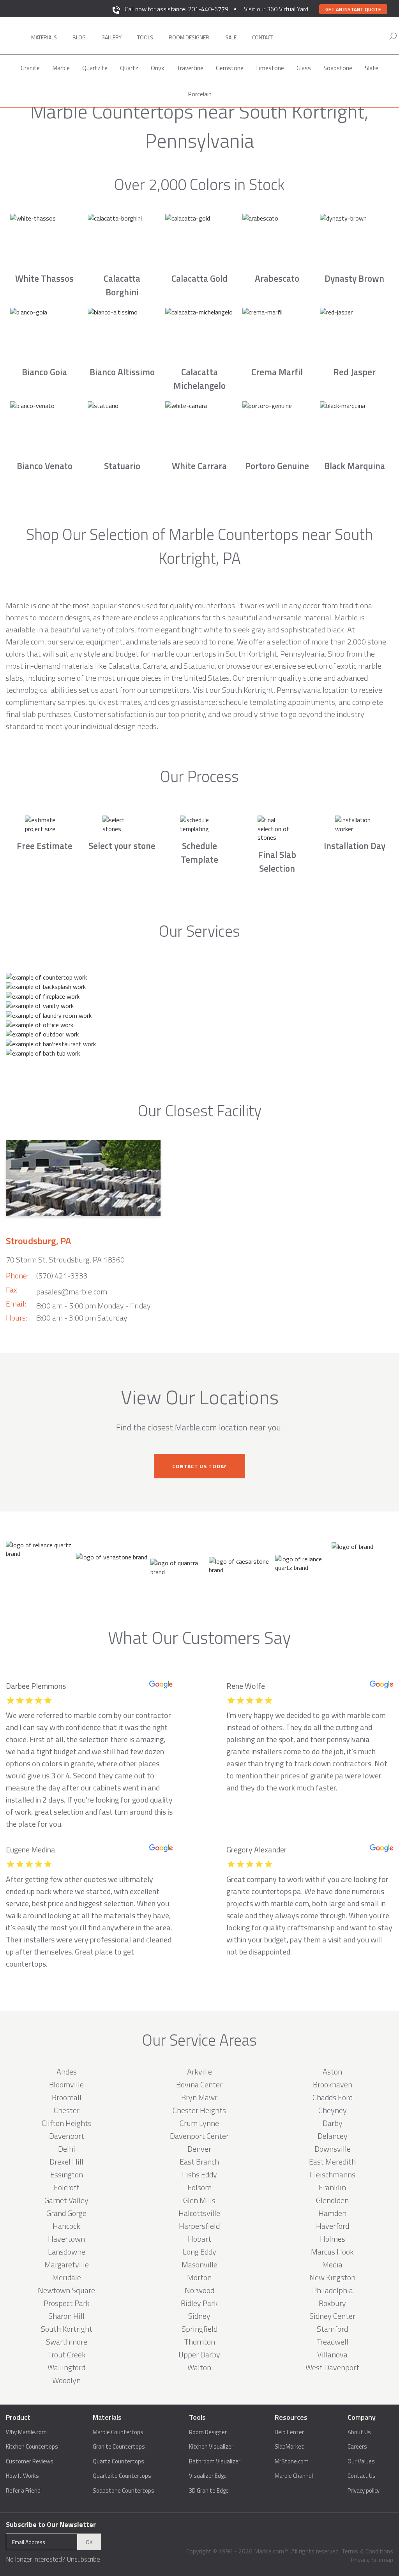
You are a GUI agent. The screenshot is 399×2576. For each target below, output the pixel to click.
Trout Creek (67, 2354)
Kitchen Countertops (32, 2447)
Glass (304, 68)
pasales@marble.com (72, 1292)
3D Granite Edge (209, 2491)
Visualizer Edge (208, 2476)
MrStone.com (292, 2461)
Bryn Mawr (199, 2097)
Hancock (66, 2226)
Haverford (333, 2226)
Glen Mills (199, 2200)
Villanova (332, 2354)
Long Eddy (199, 2252)
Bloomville (66, 2084)
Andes (67, 2072)
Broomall (67, 2097)
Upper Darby (199, 2354)
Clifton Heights (67, 2123)
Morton (199, 2277)
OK (89, 2542)
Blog (79, 37)
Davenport (67, 2136)
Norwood (199, 2290)
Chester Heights (199, 2110)
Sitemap (382, 2560)
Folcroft (67, 2187)
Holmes (333, 2239)
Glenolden (332, 2200)
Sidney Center (332, 2316)
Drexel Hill (66, 2162)
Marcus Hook (332, 2252)
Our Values (361, 2461)
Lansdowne (67, 2252)
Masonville (199, 2264)
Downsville (333, 2149)
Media (332, 2264)
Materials (44, 37)
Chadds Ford (333, 2097)
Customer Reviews (30, 2461)
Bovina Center (199, 2084)
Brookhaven (333, 2084)
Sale (231, 37)
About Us (359, 2432)
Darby (333, 2123)
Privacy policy (364, 2491)
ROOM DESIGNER (189, 37)
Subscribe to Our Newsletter (51, 2524)
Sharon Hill (66, 2316)
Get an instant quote (353, 9)
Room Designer (208, 2432)
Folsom (199, 2187)
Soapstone (338, 68)
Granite (30, 68)
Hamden (332, 2213)
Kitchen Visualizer (211, 2447)
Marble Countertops (118, 2432)
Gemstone (230, 68)
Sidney (199, 2316)
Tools (145, 37)
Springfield (199, 2329)
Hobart (199, 2239)
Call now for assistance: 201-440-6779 (177, 9)
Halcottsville (199, 2213)
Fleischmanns (333, 2174)
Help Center (289, 2432)
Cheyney (333, 2110)
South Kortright (67, 2329)
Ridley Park (199, 2303)
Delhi (67, 2149)
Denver (199, 2149)
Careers (357, 2447)
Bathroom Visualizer (215, 2461)
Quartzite (95, 68)
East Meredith (332, 2162)
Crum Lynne (199, 2123)
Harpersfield (199, 2226)
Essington (67, 2174)
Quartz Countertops (118, 2461)
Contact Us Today (199, 1466)
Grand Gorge (66, 2213)
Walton (199, 2367)
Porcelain (200, 94)
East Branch (199, 2162)
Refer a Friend (23, 2491)
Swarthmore (67, 2342)
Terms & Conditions (367, 2551)
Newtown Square (66, 2290)
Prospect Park (67, 2303)
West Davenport (332, 2367)
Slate (372, 68)
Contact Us (362, 2476)
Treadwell (332, 2342)
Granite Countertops (119, 2447)
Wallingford (66, 2367)
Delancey (333, 2136)
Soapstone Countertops (124, 2491)
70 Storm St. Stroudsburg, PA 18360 (65, 1260)
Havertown (66, 2239)
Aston (332, 2072)
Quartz (129, 68)
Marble (61, 68)
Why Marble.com (26, 2432)
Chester (67, 2110)
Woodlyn (66, 2380)
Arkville (199, 2072)
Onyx (157, 68)
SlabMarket (289, 2447)
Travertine (190, 68)
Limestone (270, 68)
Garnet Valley (66, 2200)
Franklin (332, 2187)
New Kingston (332, 2277)
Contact (263, 37)
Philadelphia (333, 2290)
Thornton (199, 2342)
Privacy (360, 2560)
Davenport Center (199, 2136)
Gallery (111, 37)
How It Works (22, 2476)
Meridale (67, 2277)
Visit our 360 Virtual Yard (276, 9)
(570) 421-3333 (62, 1276)
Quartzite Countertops (122, 2476)
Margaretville (67, 2264)
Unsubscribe (83, 2559)
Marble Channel (294, 2476)
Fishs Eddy (199, 2174)
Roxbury (332, 2303)
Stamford (332, 2329)
